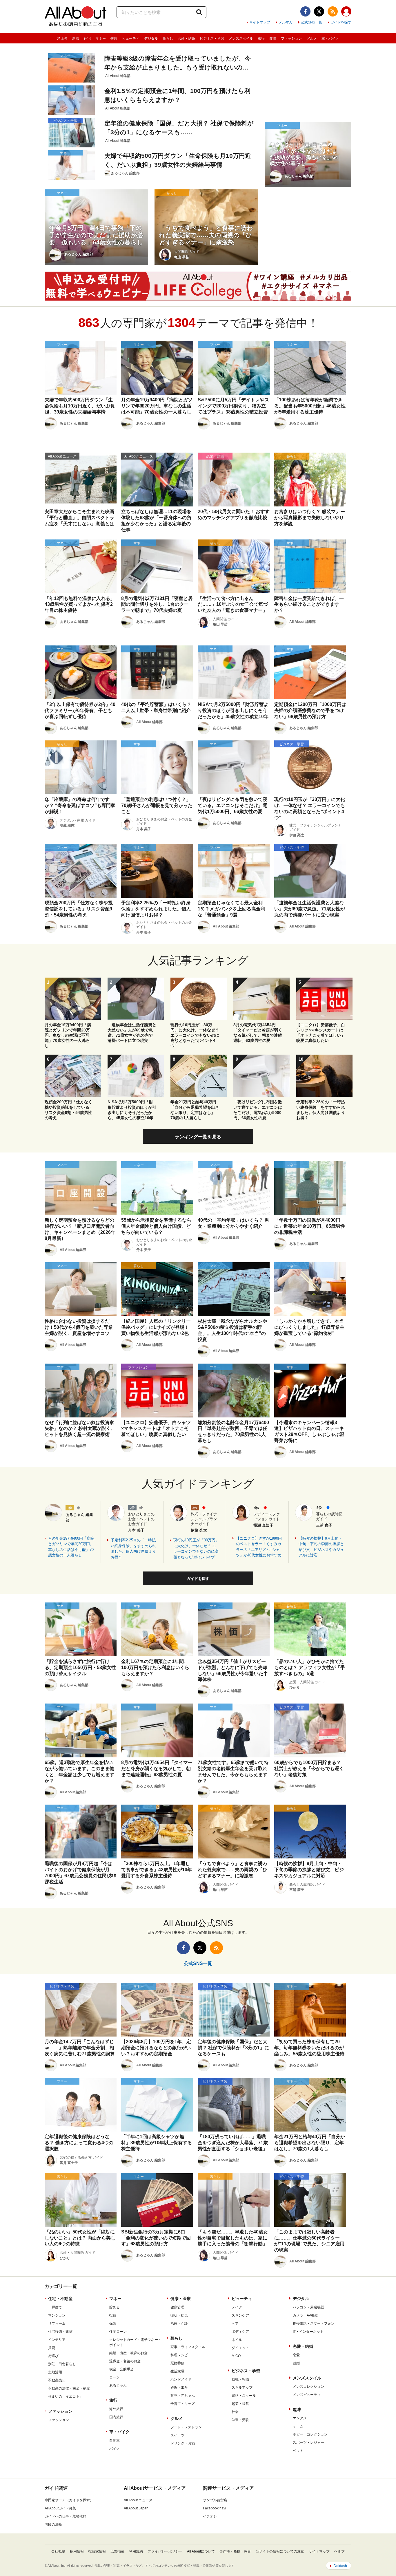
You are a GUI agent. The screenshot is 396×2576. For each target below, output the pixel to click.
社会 (235, 2412)
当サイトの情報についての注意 (280, 2551)
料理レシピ (179, 2355)
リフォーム (57, 2323)
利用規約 (136, 2551)
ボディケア (240, 2332)
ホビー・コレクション (310, 2434)
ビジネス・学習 (212, 39)
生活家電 (177, 2371)
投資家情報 (97, 2551)
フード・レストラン (186, 2427)
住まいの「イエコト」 (66, 2396)
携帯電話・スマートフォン (314, 2323)
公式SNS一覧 (311, 22)
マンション (57, 2315)
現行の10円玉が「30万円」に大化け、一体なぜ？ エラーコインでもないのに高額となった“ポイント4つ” (196, 1549)
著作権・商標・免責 (235, 2551)
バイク (115, 2449)
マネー (101, 39)
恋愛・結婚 (186, 39)
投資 (113, 2315)
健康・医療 (181, 2299)
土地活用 (55, 2372)
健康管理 (177, 2307)
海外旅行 (116, 2409)
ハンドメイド (181, 2379)
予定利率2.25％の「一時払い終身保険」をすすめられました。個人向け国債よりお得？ (133, 1549)
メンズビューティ (307, 2395)
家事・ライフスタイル (188, 2347)
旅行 (261, 39)
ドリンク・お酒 (183, 2443)
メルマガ (286, 22)
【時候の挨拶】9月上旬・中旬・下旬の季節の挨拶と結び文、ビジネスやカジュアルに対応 (321, 1547)
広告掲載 (117, 2551)
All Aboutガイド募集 (60, 2508)
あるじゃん (118, 2385)
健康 (114, 39)
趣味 (273, 39)
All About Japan (136, 2508)
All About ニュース (138, 2500)
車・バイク (330, 39)
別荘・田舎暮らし (62, 2364)
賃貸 (52, 2348)
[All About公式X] (319, 11)
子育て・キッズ (183, 2404)
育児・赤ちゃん (183, 2396)
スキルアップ (242, 2387)
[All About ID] (346, 12)
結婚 (296, 2363)
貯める (115, 2307)
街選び (53, 2356)
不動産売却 (57, 2380)
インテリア (57, 2340)
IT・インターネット (308, 2332)
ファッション (291, 39)
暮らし (168, 39)
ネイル (237, 2340)
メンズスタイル (241, 39)
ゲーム (298, 2426)
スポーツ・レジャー (308, 2443)
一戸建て (55, 2307)
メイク (237, 2307)
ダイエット (240, 2348)
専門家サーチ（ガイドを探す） (69, 2500)
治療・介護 (179, 2323)
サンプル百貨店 (215, 2500)
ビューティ (131, 39)
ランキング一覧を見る (198, 1137)
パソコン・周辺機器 (308, 2307)
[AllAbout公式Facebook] (305, 11)
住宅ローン (118, 2332)
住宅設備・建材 (60, 2332)
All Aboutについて (201, 2551)
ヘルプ (339, 2551)
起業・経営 (240, 2404)
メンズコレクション (308, 2387)
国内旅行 (116, 2417)
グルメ (312, 39)
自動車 (115, 2440)
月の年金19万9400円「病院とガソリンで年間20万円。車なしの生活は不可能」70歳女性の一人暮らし (71, 1547)
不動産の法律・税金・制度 (69, 2388)
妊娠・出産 (179, 2387)
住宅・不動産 (60, 2299)
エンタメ (300, 2418)
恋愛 (296, 2355)
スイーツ (177, 2435)
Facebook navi (215, 2508)
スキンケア (240, 2315)
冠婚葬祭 (177, 2363)
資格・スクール (244, 2396)
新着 (76, 39)
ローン (115, 2377)
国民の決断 (53, 2524)
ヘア (235, 2323)
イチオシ (210, 2516)
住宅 (87, 39)
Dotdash (340, 2566)
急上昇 (62, 39)
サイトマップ (260, 22)
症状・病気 (179, 2315)
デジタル (151, 39)
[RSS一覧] (333, 11)
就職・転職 (240, 2379)
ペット (298, 2451)
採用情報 (77, 2551)
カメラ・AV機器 (305, 2315)
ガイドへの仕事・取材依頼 (66, 2516)
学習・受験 (240, 2420)
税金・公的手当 (121, 2369)
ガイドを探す (341, 22)
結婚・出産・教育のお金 (128, 2353)
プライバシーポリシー (165, 2551)
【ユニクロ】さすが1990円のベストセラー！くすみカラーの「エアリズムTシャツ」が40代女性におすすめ (259, 1547)
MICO (236, 2356)
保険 (113, 2323)
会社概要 (58, 2551)
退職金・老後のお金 (125, 2361)
